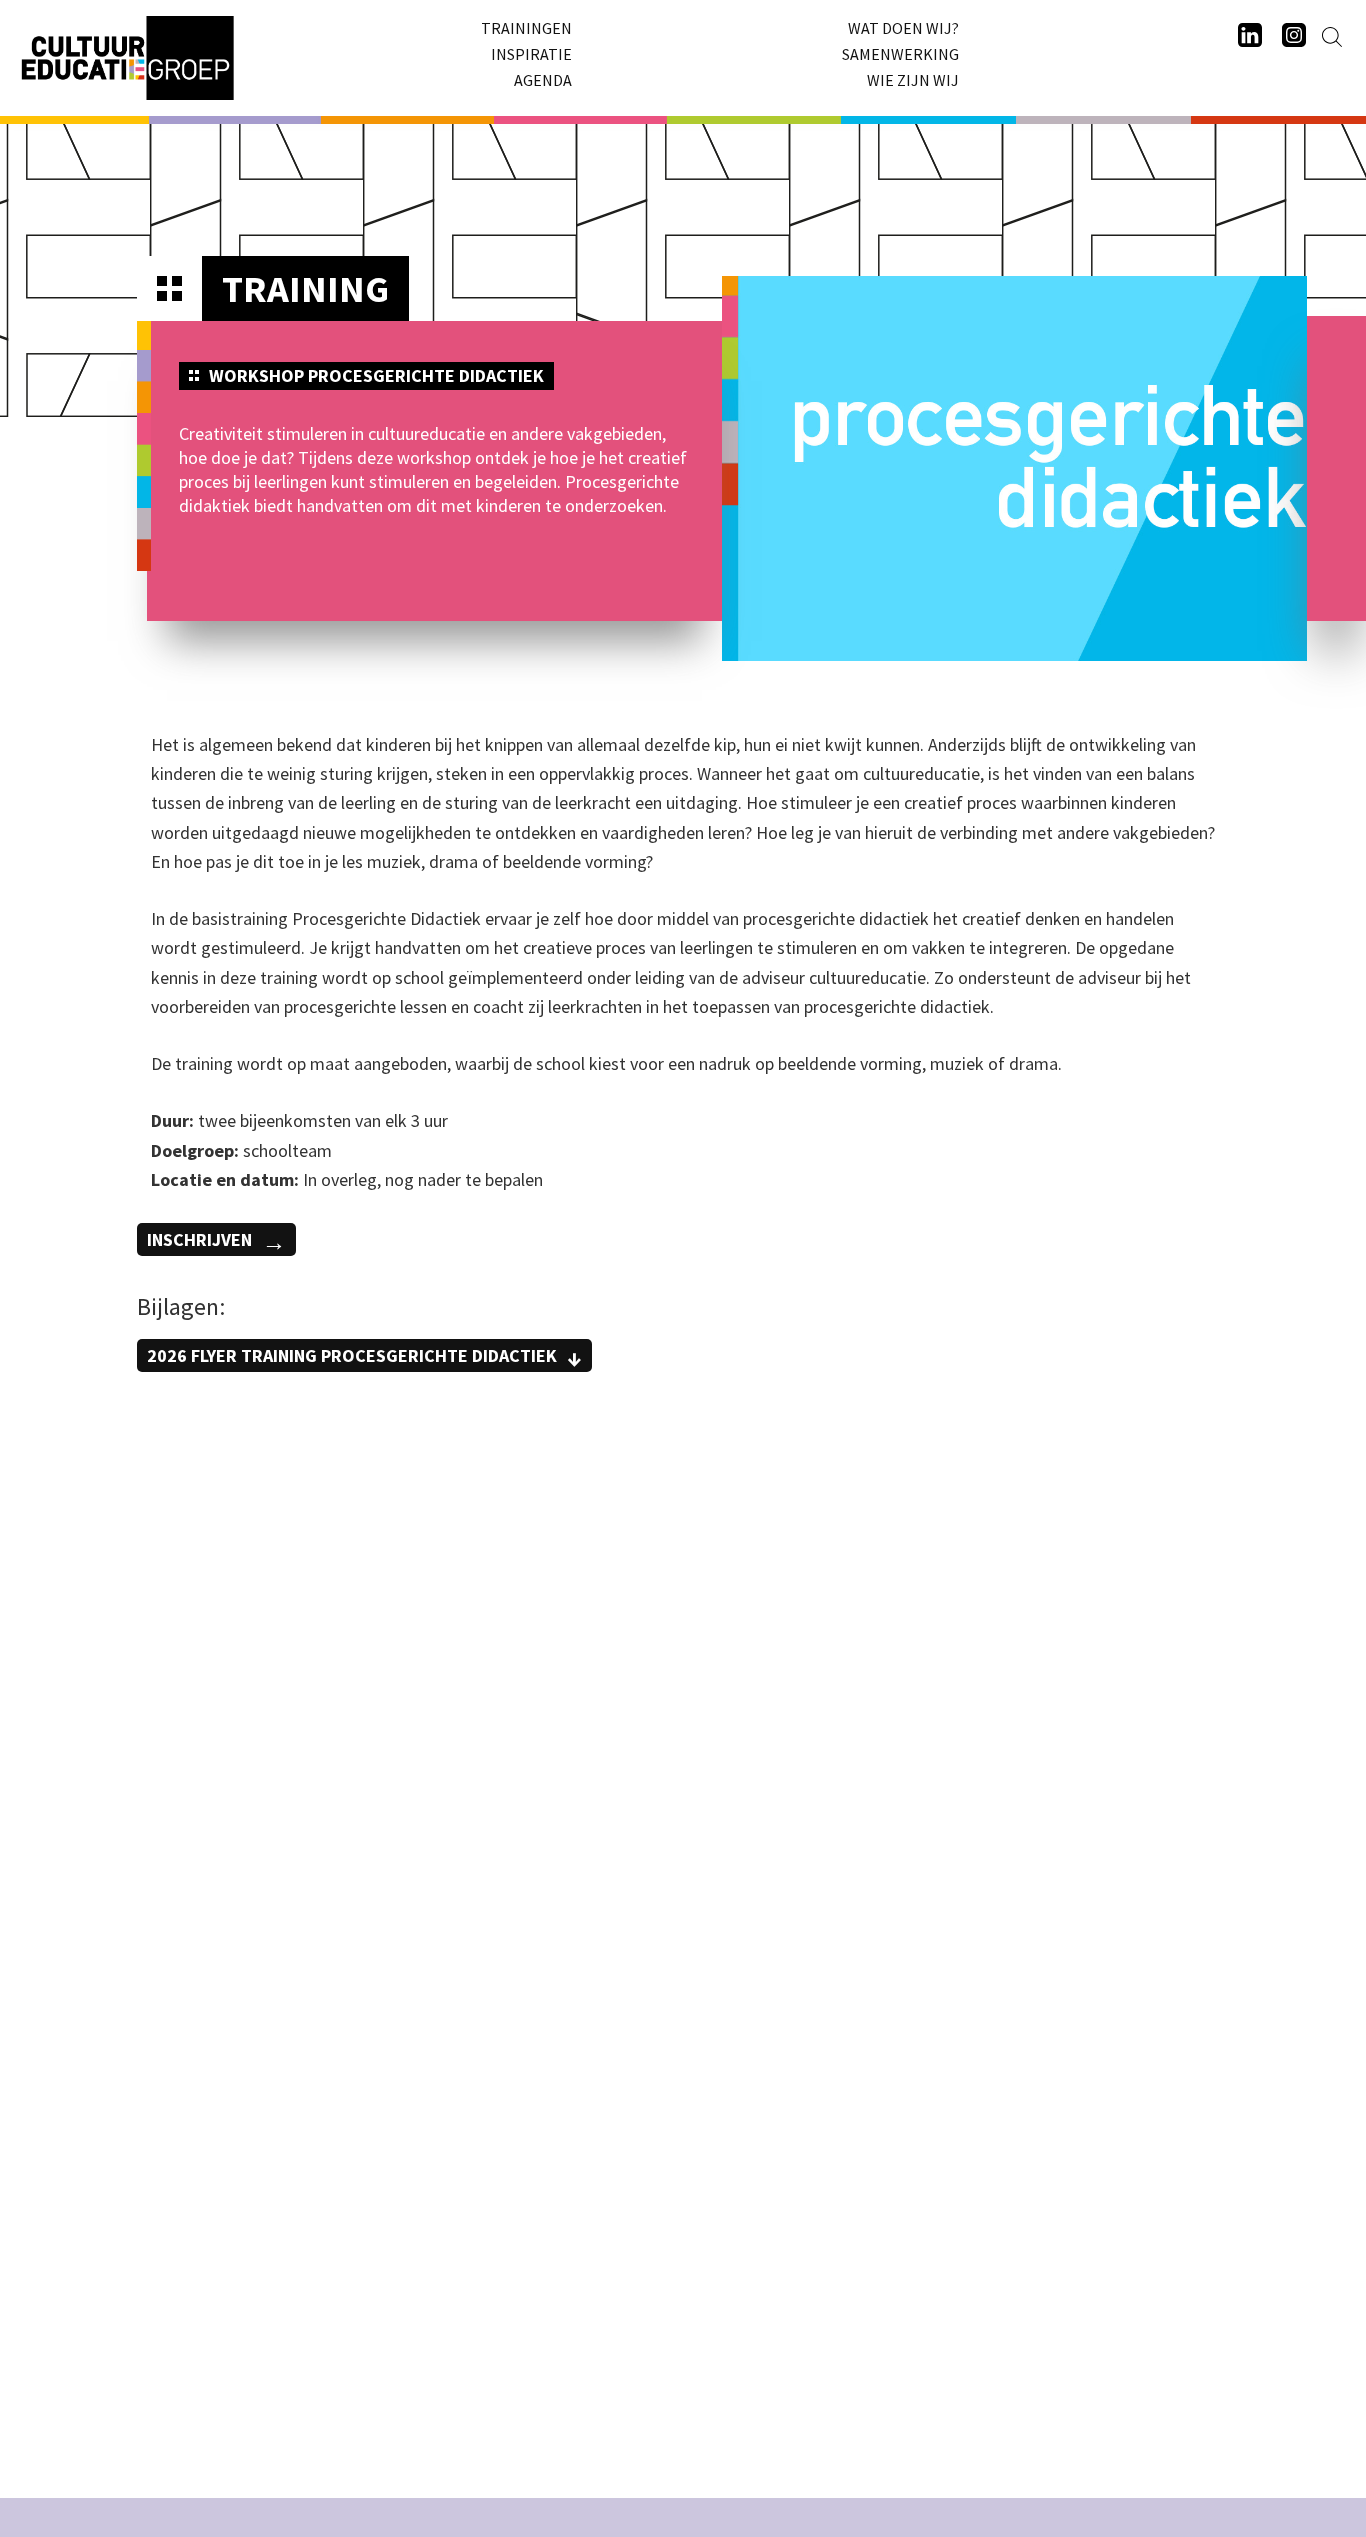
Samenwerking (900, 54)
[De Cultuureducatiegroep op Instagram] (1294, 36)
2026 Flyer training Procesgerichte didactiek (352, 1355)
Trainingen (526, 28)
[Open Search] (1332, 37)
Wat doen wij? (903, 28)
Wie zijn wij (913, 80)
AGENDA (543, 80)
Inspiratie (531, 54)
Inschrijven (199, 1239)
